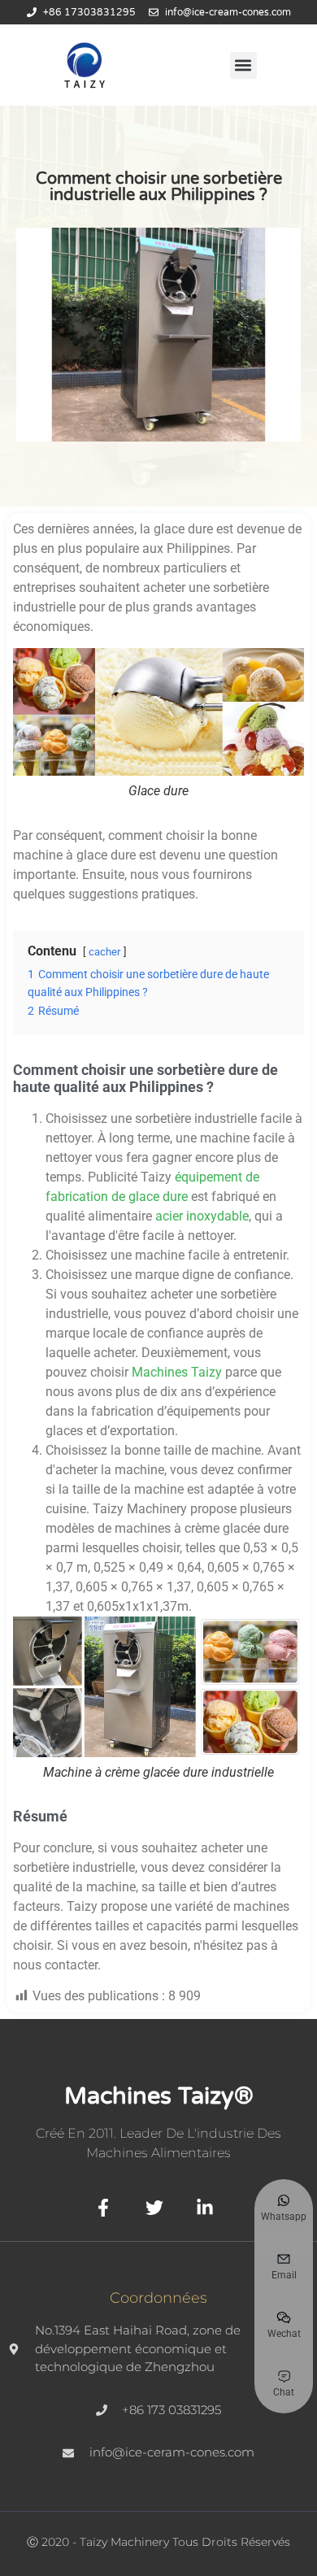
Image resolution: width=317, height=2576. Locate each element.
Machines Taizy (177, 1372)
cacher (104, 952)
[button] (243, 65)
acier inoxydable (202, 1216)
